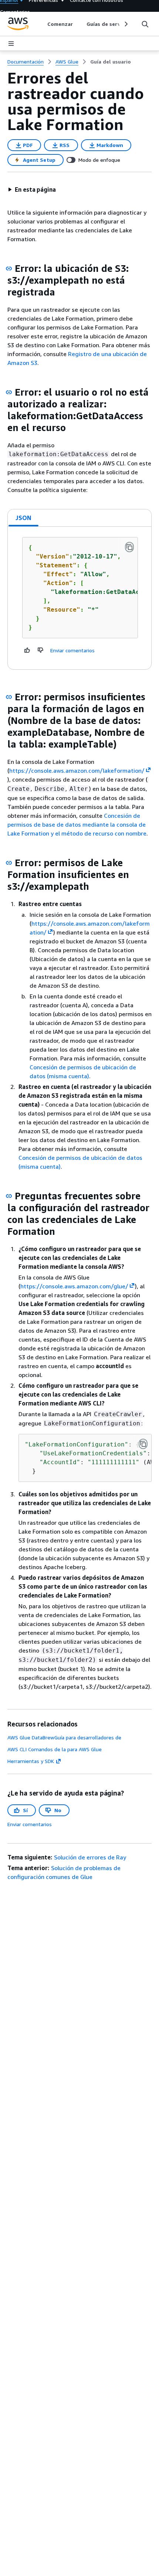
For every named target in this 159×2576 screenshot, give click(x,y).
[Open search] (145, 24)
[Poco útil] (41, 650)
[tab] (24, 518)
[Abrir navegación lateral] (11, 44)
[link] (111, 62)
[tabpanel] (79, 598)
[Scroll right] (126, 24)
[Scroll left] (42, 24)
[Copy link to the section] (9, 269)
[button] (32, 189)
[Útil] (27, 650)
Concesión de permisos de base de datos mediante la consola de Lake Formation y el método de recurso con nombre (77, 824)
